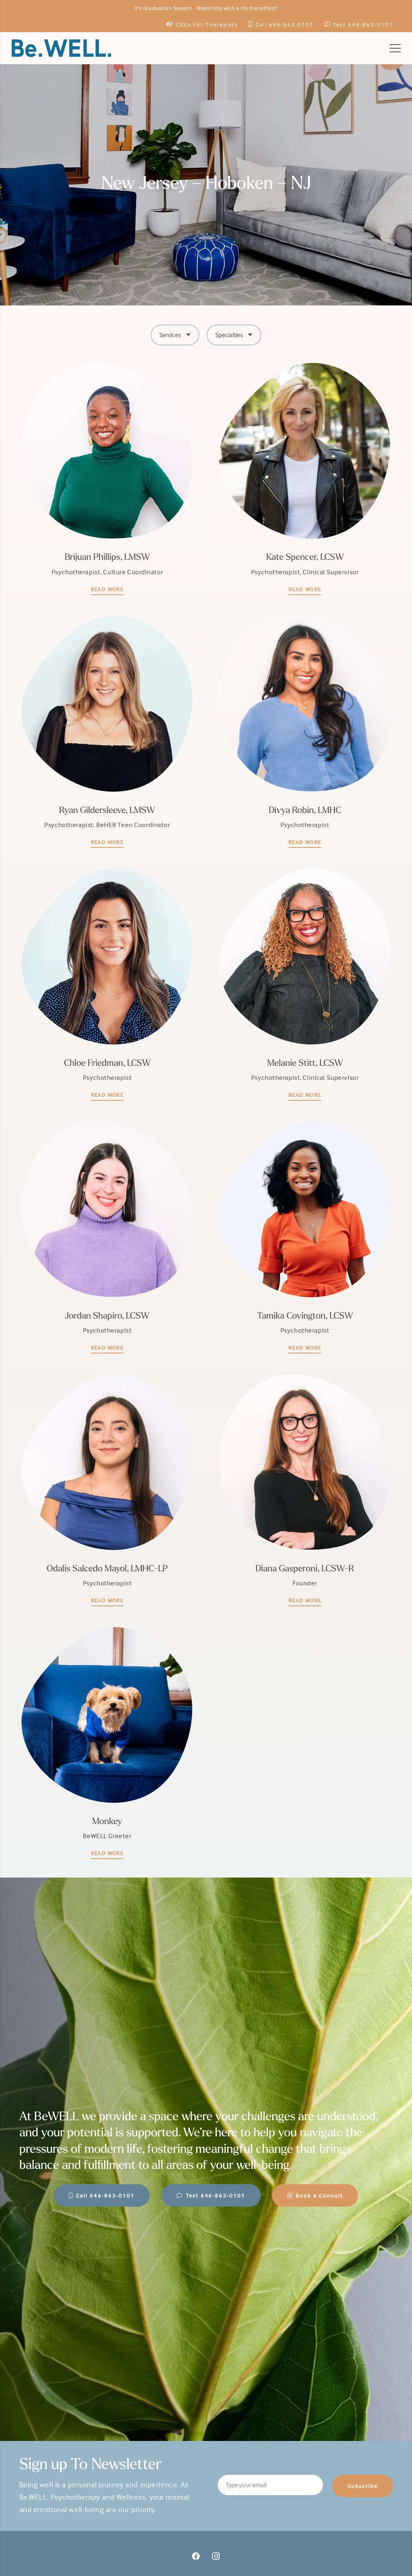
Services (170, 335)
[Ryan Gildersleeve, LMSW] (107, 731)
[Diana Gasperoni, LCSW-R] (305, 1490)
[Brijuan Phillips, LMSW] (107, 479)
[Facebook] (196, 2556)
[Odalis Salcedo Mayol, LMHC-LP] (107, 1490)
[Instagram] (216, 2556)
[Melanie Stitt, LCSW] (305, 984)
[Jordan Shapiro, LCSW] (107, 1237)
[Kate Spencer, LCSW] (305, 479)
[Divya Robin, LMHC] (305, 731)
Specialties (229, 335)
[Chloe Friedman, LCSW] (107, 984)
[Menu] (395, 48)
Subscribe (363, 2486)
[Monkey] (107, 1743)
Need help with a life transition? (237, 8)
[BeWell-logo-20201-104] (62, 48)
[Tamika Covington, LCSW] (305, 1237)
